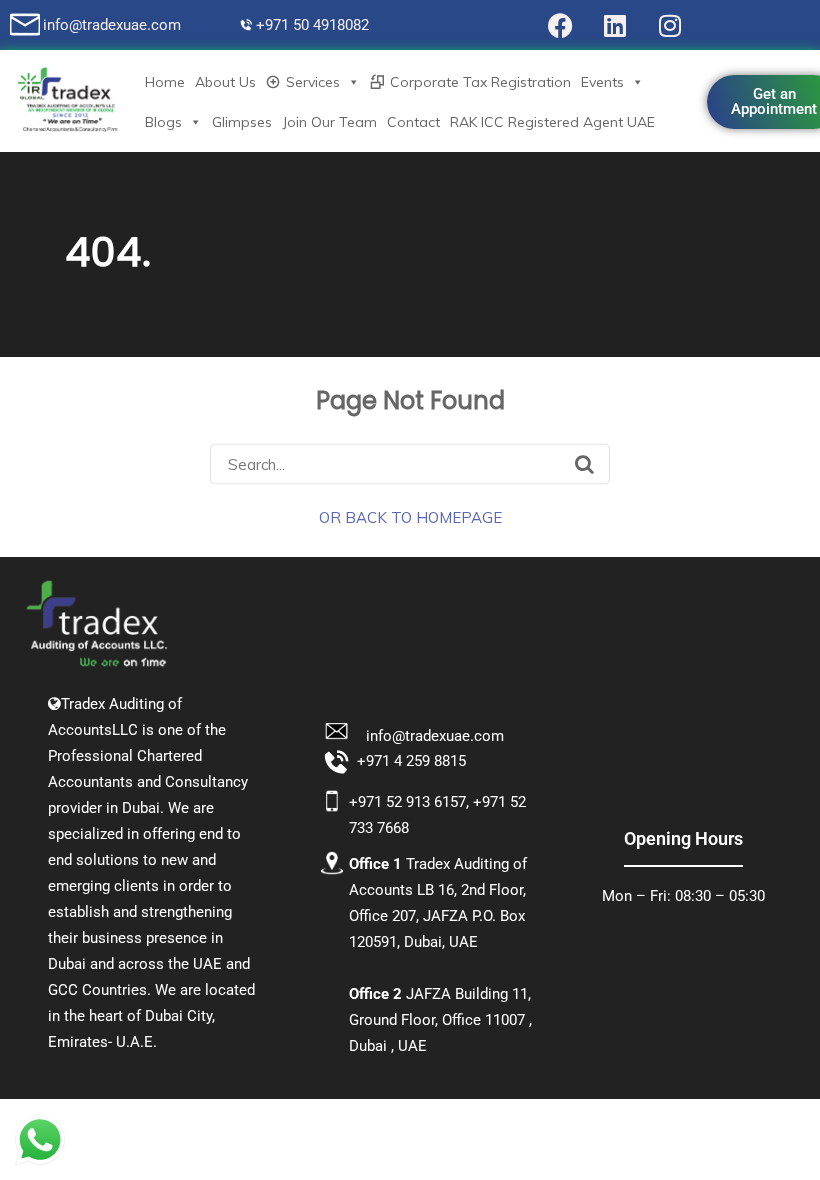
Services (313, 82)
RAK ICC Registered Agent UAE (552, 122)
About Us (225, 82)
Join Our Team (329, 122)
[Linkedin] (615, 25)
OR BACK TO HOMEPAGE (410, 517)
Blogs (163, 122)
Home (165, 82)
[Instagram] (670, 25)
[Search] (584, 464)
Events (602, 82)
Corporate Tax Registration (480, 82)
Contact (413, 122)
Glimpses (242, 122)
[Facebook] (560, 25)
